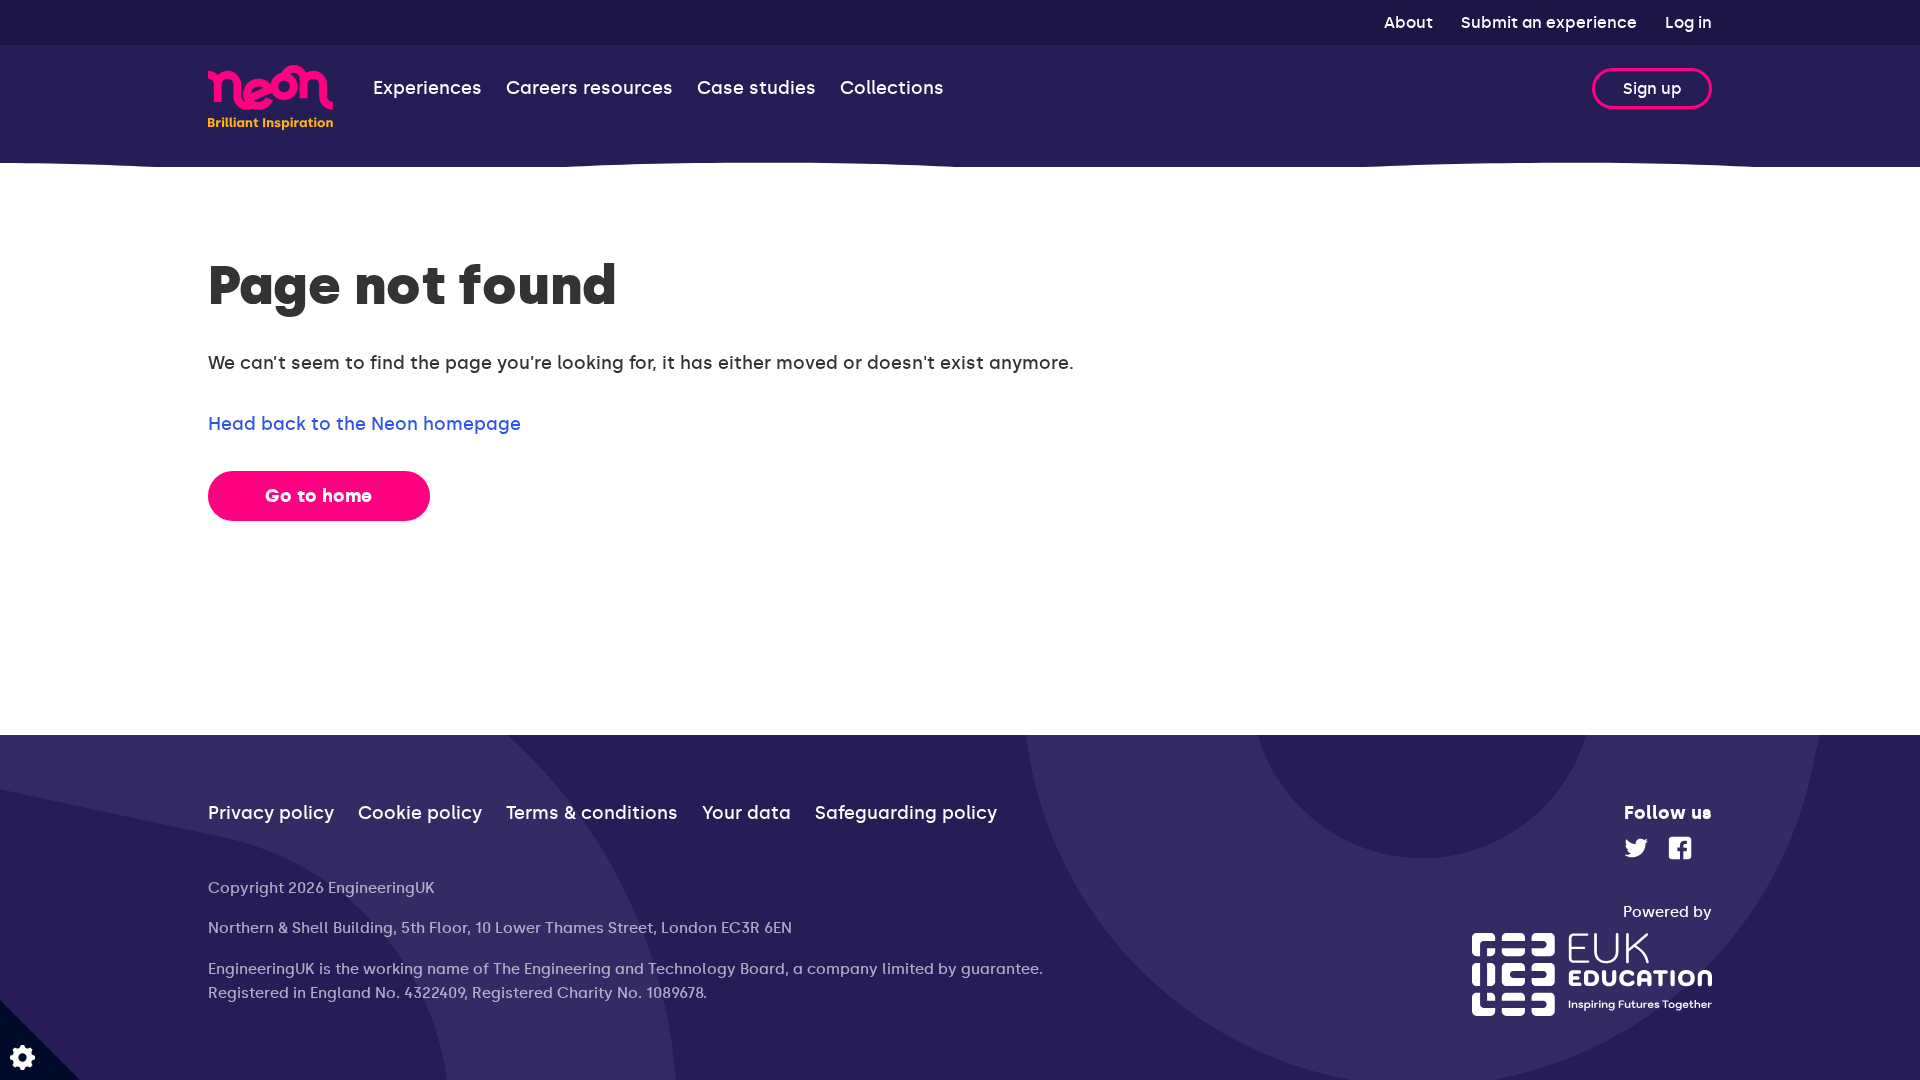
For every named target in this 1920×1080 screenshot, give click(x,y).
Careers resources (589, 88)
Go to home (318, 496)
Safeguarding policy (906, 813)
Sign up (1652, 88)
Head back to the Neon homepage (364, 424)
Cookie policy (420, 813)
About (1410, 22)
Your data (746, 813)
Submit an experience (1551, 22)
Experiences (427, 88)
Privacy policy (271, 813)
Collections (892, 88)
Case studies (756, 88)
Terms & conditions (592, 813)
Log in (1688, 22)
